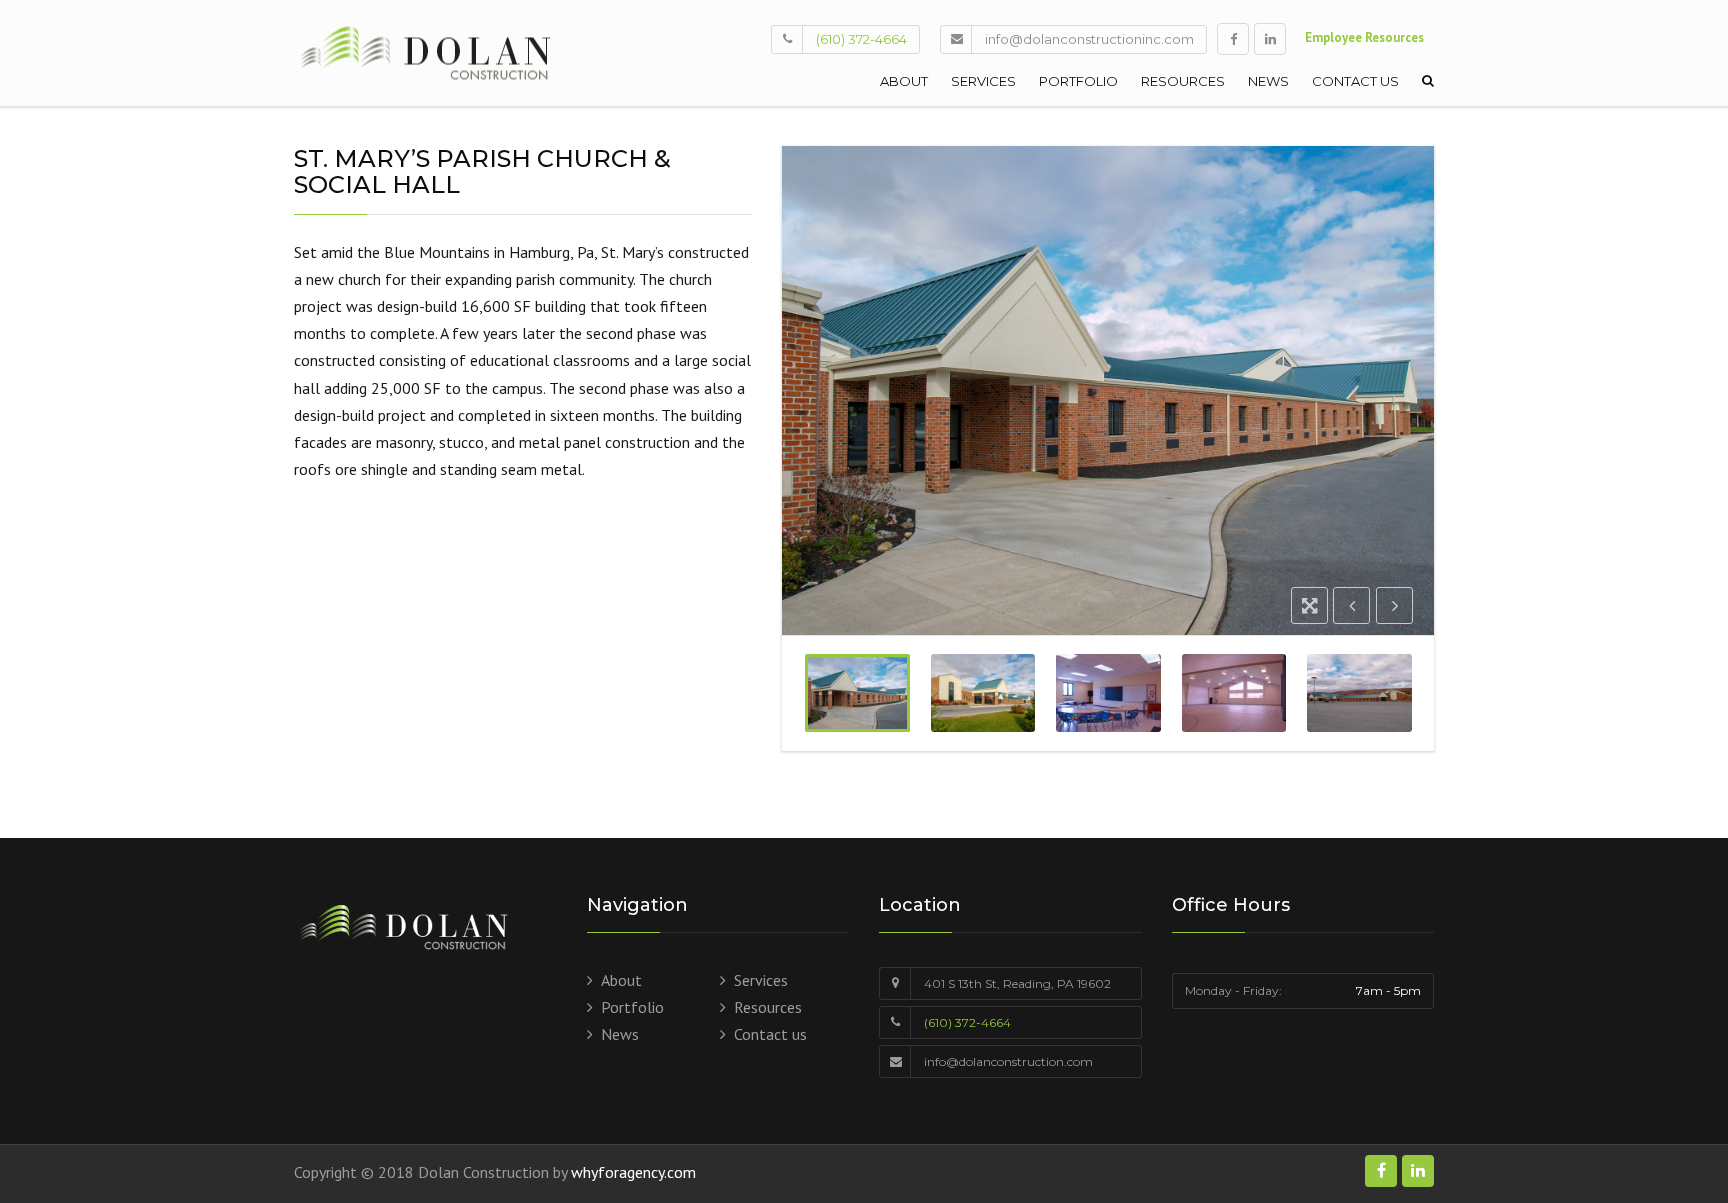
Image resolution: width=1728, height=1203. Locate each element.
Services (983, 81)
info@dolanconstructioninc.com (1089, 39)
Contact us (1355, 81)
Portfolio (1078, 81)
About (904, 81)
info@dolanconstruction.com (1008, 1061)
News (1268, 81)
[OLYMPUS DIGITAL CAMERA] (857, 693)
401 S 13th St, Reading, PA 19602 (1017, 983)
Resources (1183, 81)
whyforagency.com (633, 1172)
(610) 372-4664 (861, 39)
